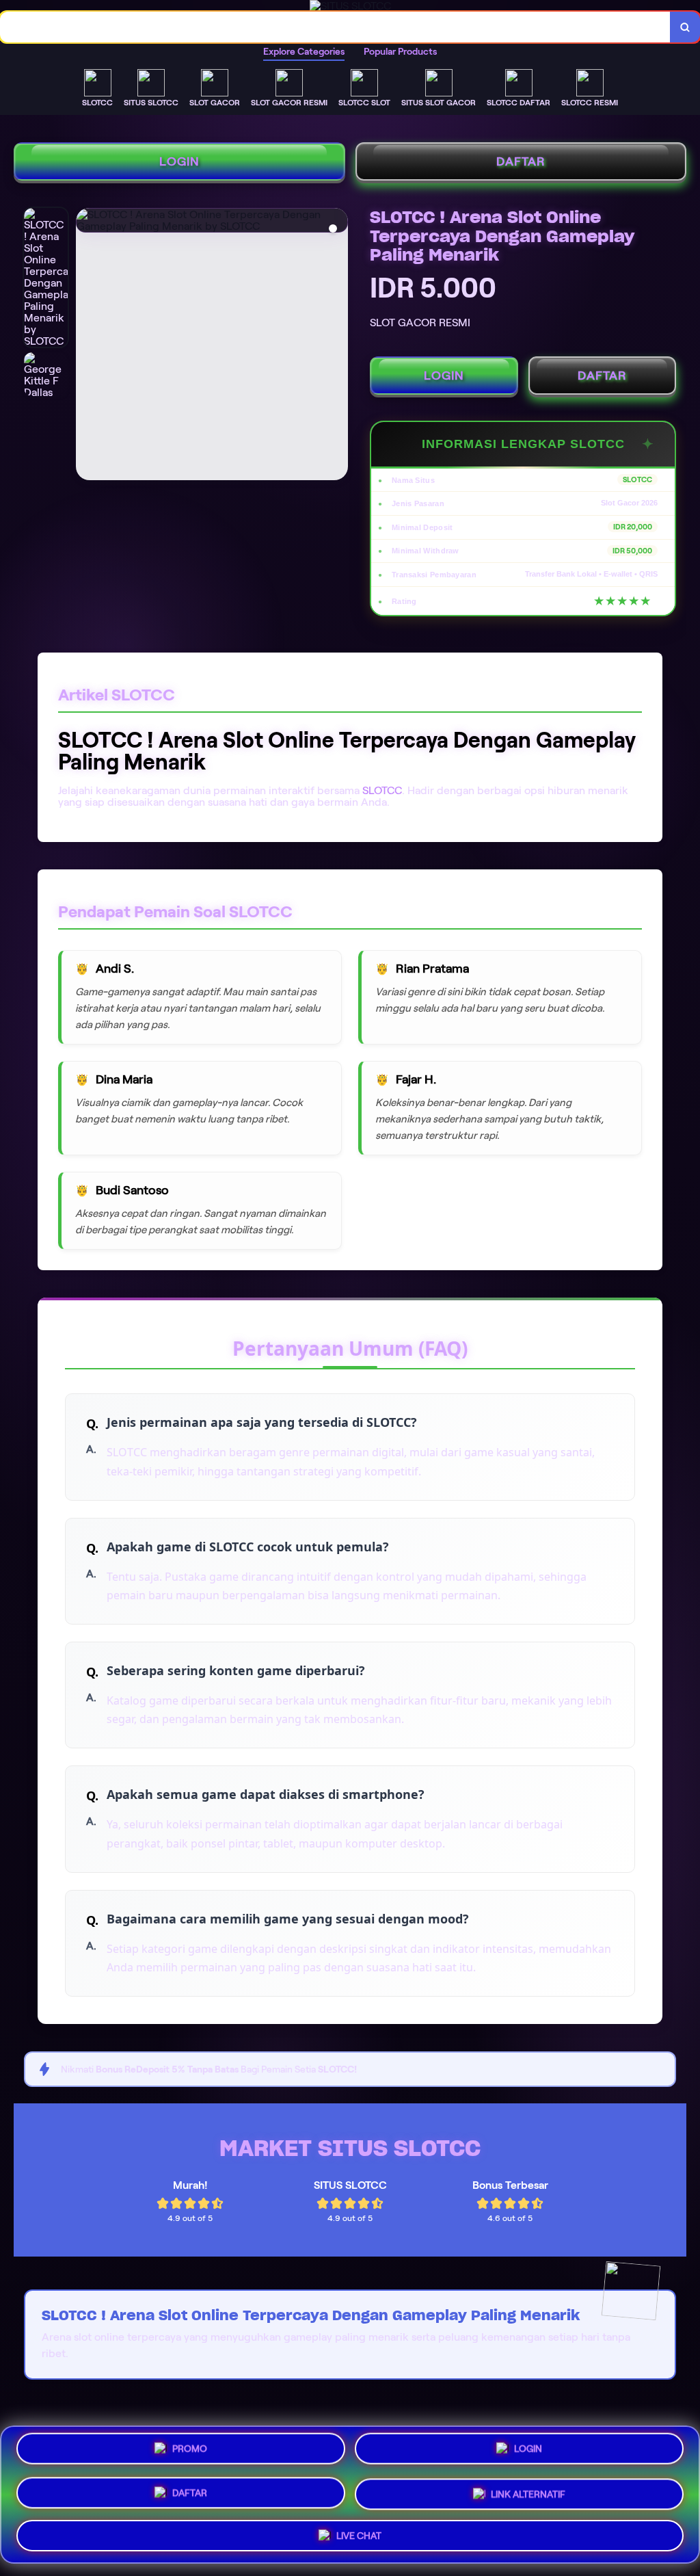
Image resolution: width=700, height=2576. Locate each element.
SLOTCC (382, 790)
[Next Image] (337, 346)
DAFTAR (521, 161)
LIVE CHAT (359, 2531)
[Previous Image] (87, 346)
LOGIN (179, 161)
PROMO (190, 2454)
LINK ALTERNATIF (528, 2492)
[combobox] (335, 27)
